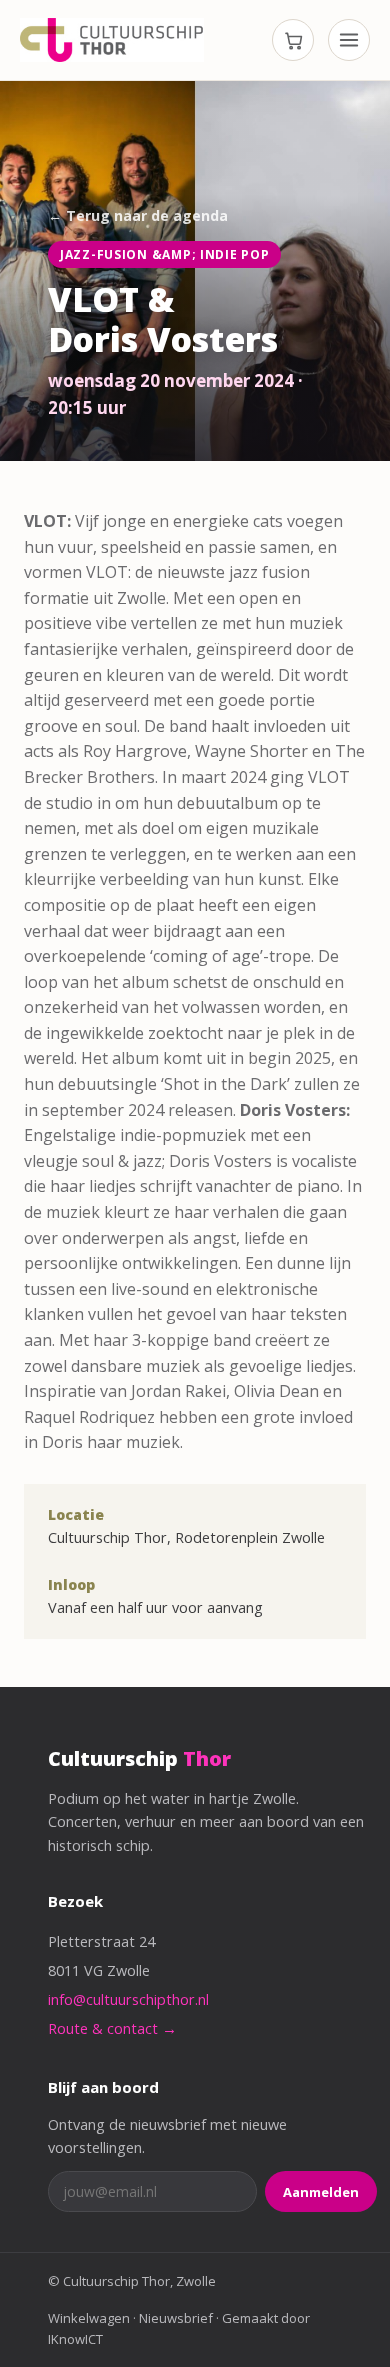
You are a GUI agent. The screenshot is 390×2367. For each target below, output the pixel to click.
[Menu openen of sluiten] (349, 40)
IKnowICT (75, 2339)
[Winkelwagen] (293, 40)
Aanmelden (321, 2192)
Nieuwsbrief (176, 2318)
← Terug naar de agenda (138, 215)
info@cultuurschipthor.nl (128, 1999)
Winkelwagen (89, 2318)
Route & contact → (112, 2028)
